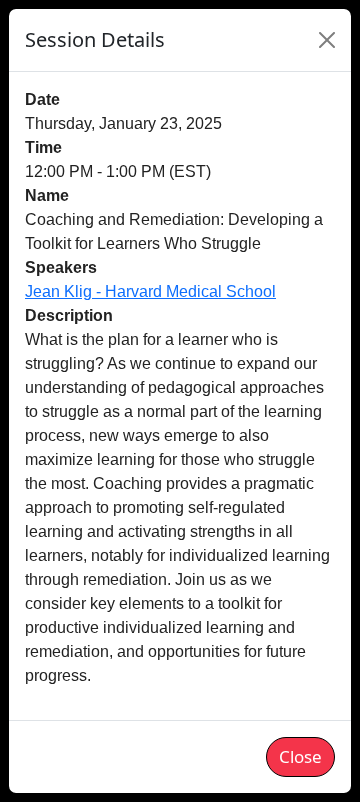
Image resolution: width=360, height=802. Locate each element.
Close (300, 756)
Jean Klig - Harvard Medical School (150, 291)
